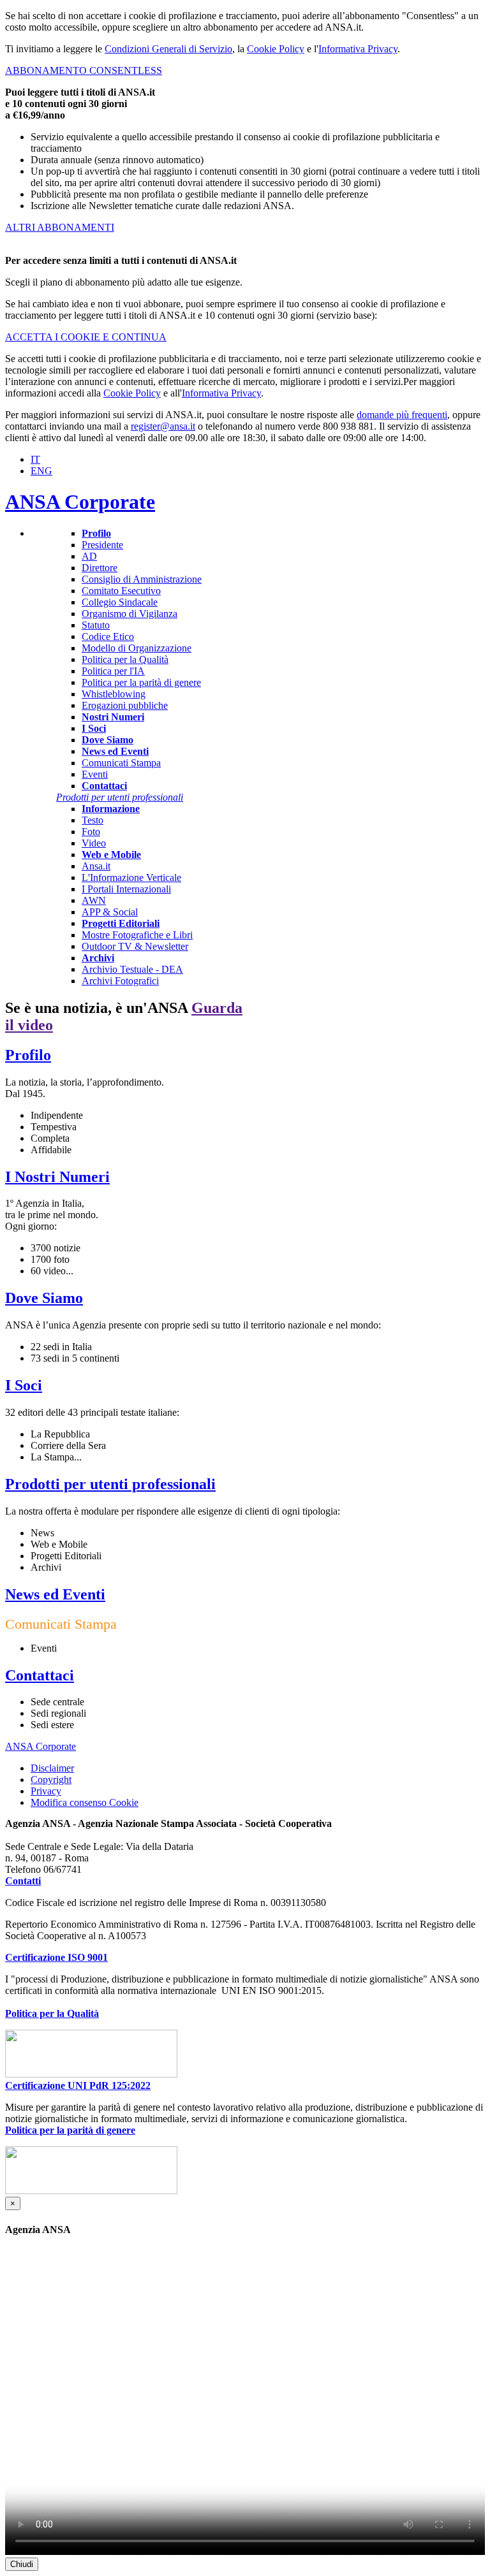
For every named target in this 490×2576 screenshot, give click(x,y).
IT (35, 459)
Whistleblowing (114, 694)
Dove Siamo (44, 1298)
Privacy (46, 1791)
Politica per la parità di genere (141, 682)
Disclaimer (52, 1768)
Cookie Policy (276, 49)
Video (94, 843)
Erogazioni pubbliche (125, 705)
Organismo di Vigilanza (130, 614)
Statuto (96, 625)
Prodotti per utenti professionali (110, 1484)
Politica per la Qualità (125, 659)
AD (89, 556)
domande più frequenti (402, 415)
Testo (93, 820)
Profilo (28, 1055)
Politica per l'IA (113, 671)
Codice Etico (108, 637)
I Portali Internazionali (126, 889)
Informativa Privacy (358, 49)
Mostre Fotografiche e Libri (137, 935)
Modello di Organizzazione (137, 648)
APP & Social (110, 912)
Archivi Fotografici (120, 981)
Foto (91, 832)
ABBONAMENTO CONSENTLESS (84, 70)
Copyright (51, 1779)
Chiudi (22, 2564)
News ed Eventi (55, 1594)
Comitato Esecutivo (121, 591)
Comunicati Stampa (121, 763)
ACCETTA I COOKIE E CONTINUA (86, 337)
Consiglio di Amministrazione (142, 579)
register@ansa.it (163, 426)
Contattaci (40, 1675)
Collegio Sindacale (120, 602)
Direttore (100, 568)
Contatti (23, 1881)
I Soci (24, 1385)
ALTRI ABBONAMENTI (60, 227)
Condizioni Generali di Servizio (168, 49)
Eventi (95, 774)
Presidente (102, 545)
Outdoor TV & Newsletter (135, 946)
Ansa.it (96, 866)
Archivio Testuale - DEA (132, 969)
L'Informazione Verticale (131, 877)
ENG (41, 471)
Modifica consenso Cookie (85, 1803)
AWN (94, 900)
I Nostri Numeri (57, 1177)
